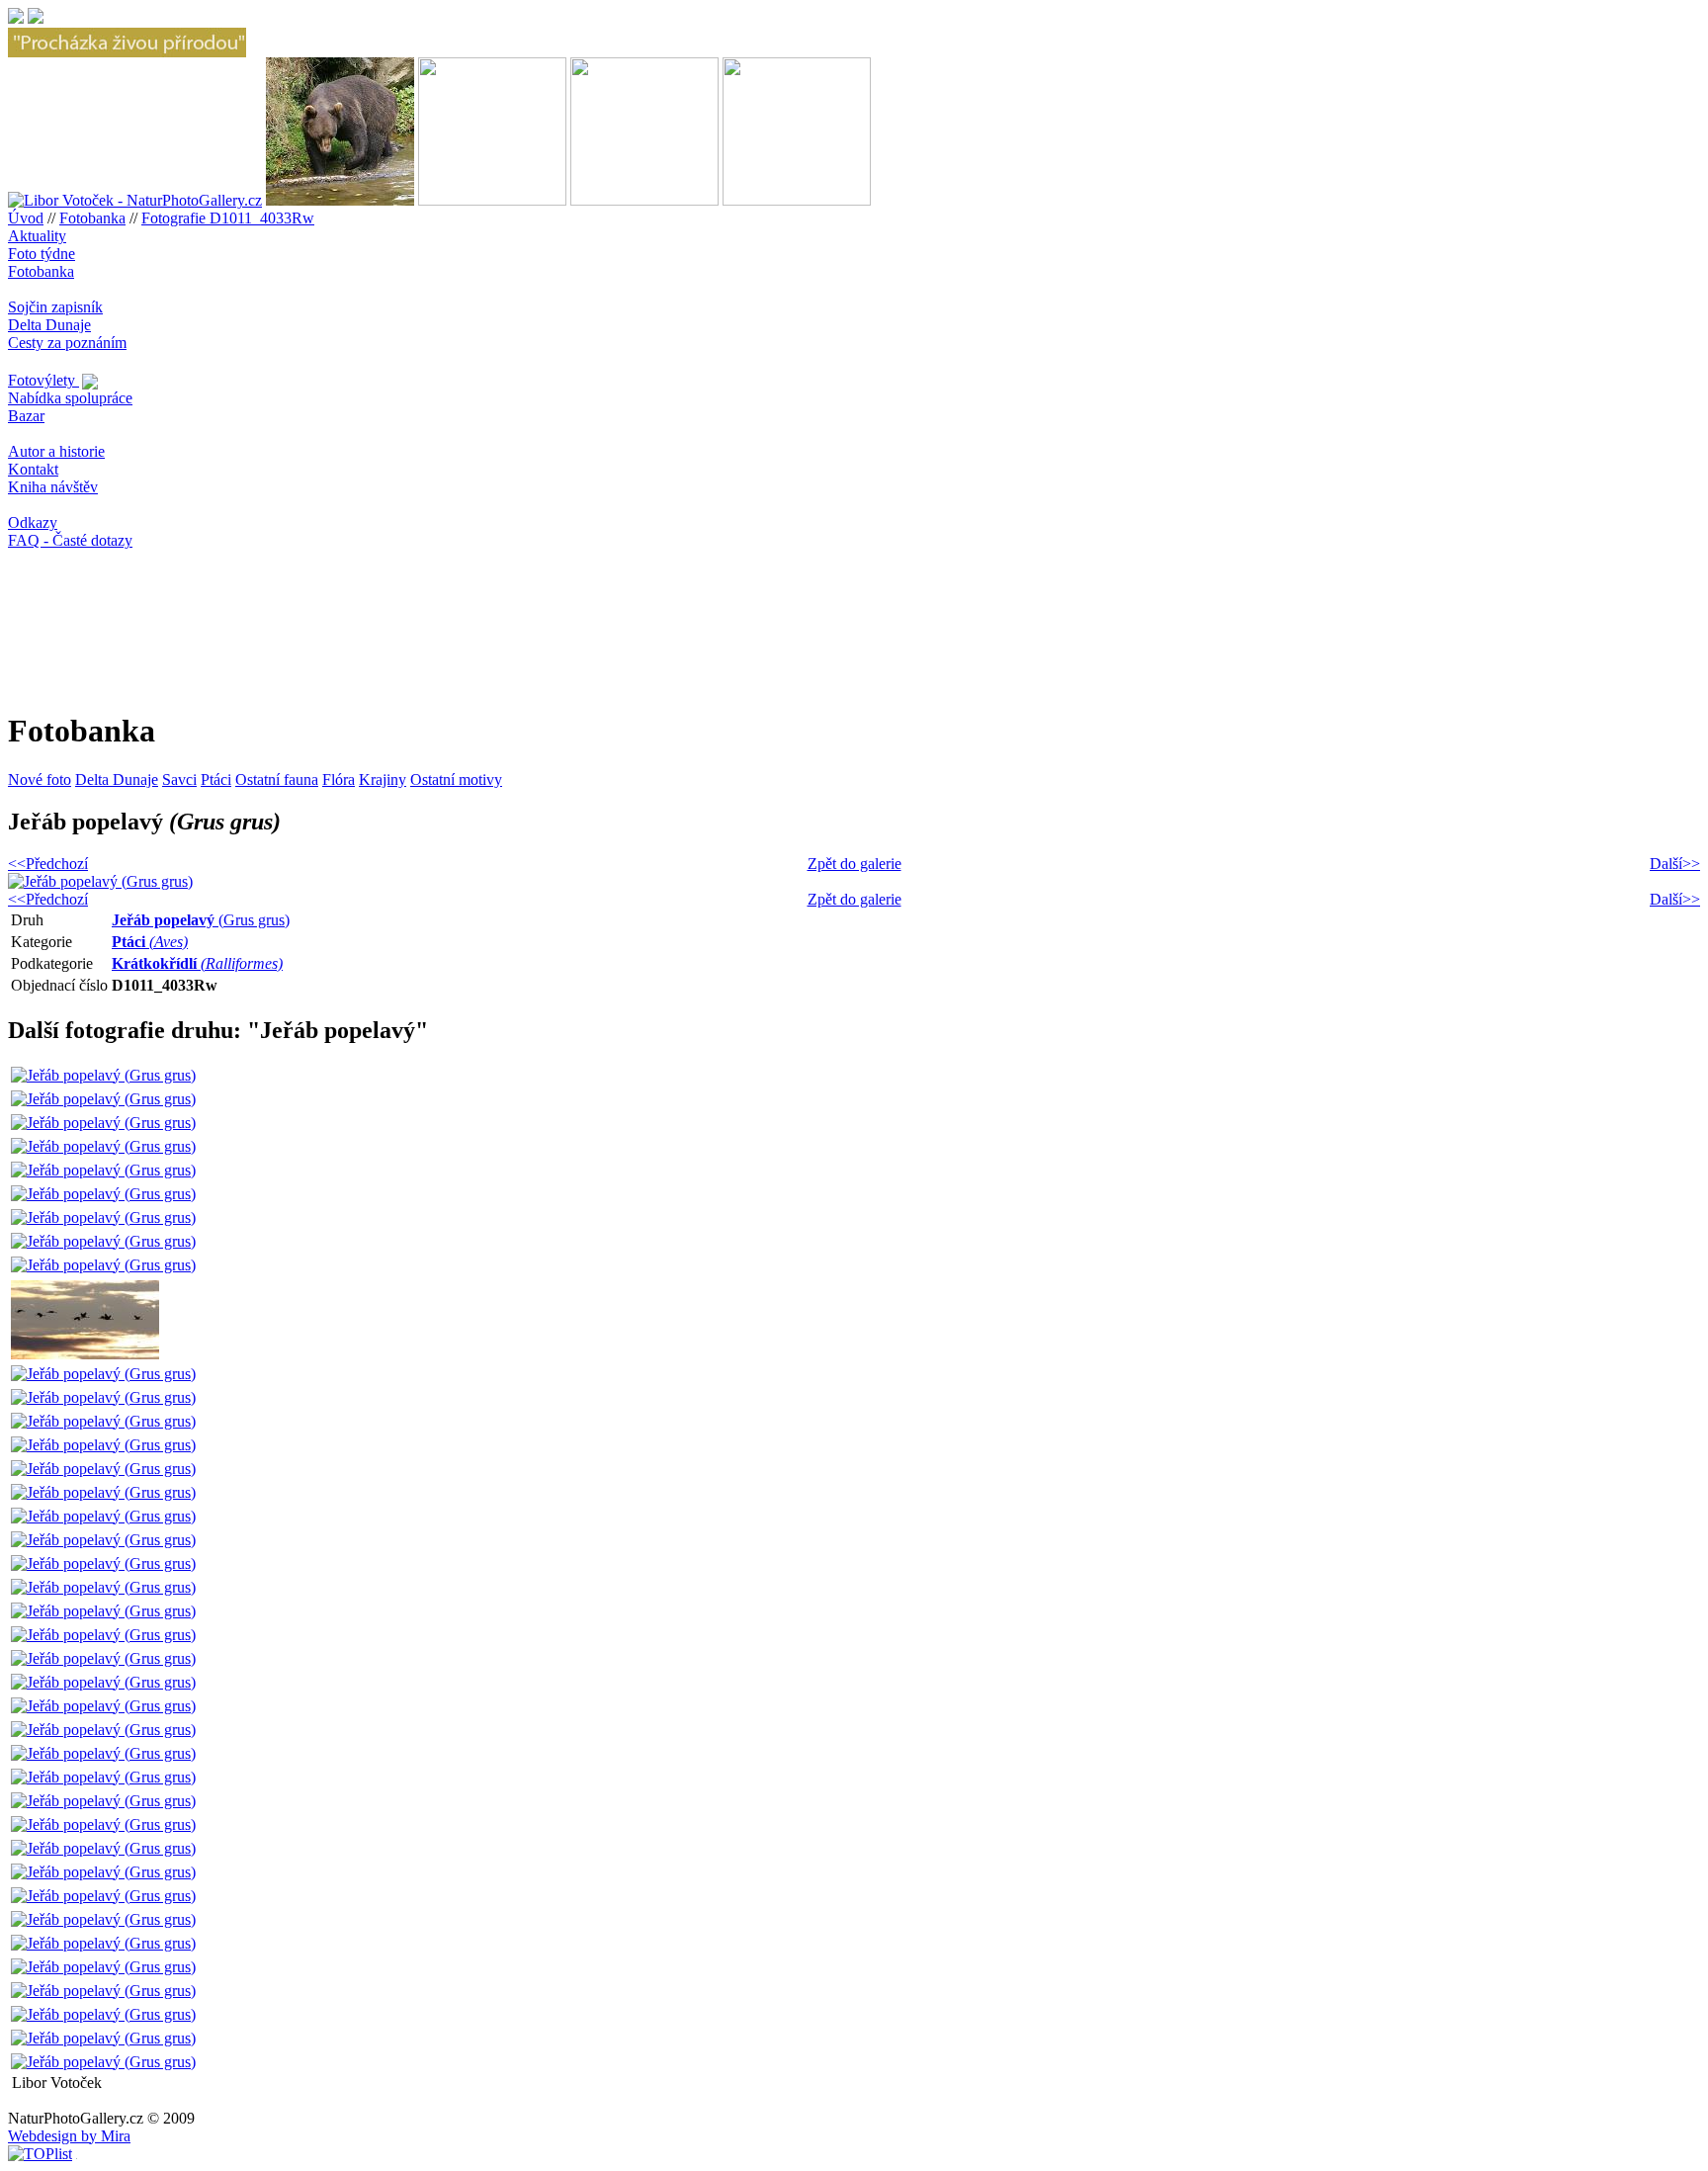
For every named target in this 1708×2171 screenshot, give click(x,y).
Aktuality (37, 236)
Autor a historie (56, 451)
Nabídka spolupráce (70, 398)
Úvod (26, 218)
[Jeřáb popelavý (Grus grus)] (103, 1075)
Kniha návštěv (53, 487)
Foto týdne (42, 254)
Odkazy (33, 522)
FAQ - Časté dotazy (70, 540)
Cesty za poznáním (67, 343)
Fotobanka (92, 218)
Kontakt (33, 469)
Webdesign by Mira (69, 2136)
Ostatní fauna (277, 780)
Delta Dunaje (49, 325)
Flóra (339, 780)
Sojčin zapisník (55, 307)
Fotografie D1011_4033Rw (228, 218)
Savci (179, 780)
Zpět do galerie (854, 864)
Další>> (1675, 864)
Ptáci (216, 780)
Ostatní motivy (456, 780)
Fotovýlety (43, 380)
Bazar (26, 416)
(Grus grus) (201, 920)
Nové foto (40, 780)
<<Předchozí (48, 864)
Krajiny (383, 780)
